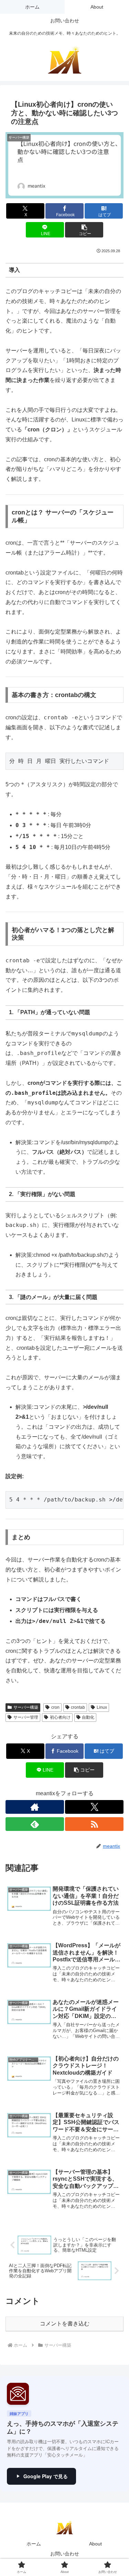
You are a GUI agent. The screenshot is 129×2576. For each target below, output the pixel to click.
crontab (78, 1707)
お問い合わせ (65, 2554)
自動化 (88, 1717)
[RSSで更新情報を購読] (94, 1824)
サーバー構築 (26, 1707)
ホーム (34, 2544)
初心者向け (60, 1717)
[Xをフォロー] (94, 1807)
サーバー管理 (26, 1717)
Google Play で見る (46, 2476)
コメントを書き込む (65, 2324)
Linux (102, 1707)
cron (55, 1707)
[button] (84, 230)
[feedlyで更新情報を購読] (35, 1824)
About (95, 2544)
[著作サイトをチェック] (35, 1807)
